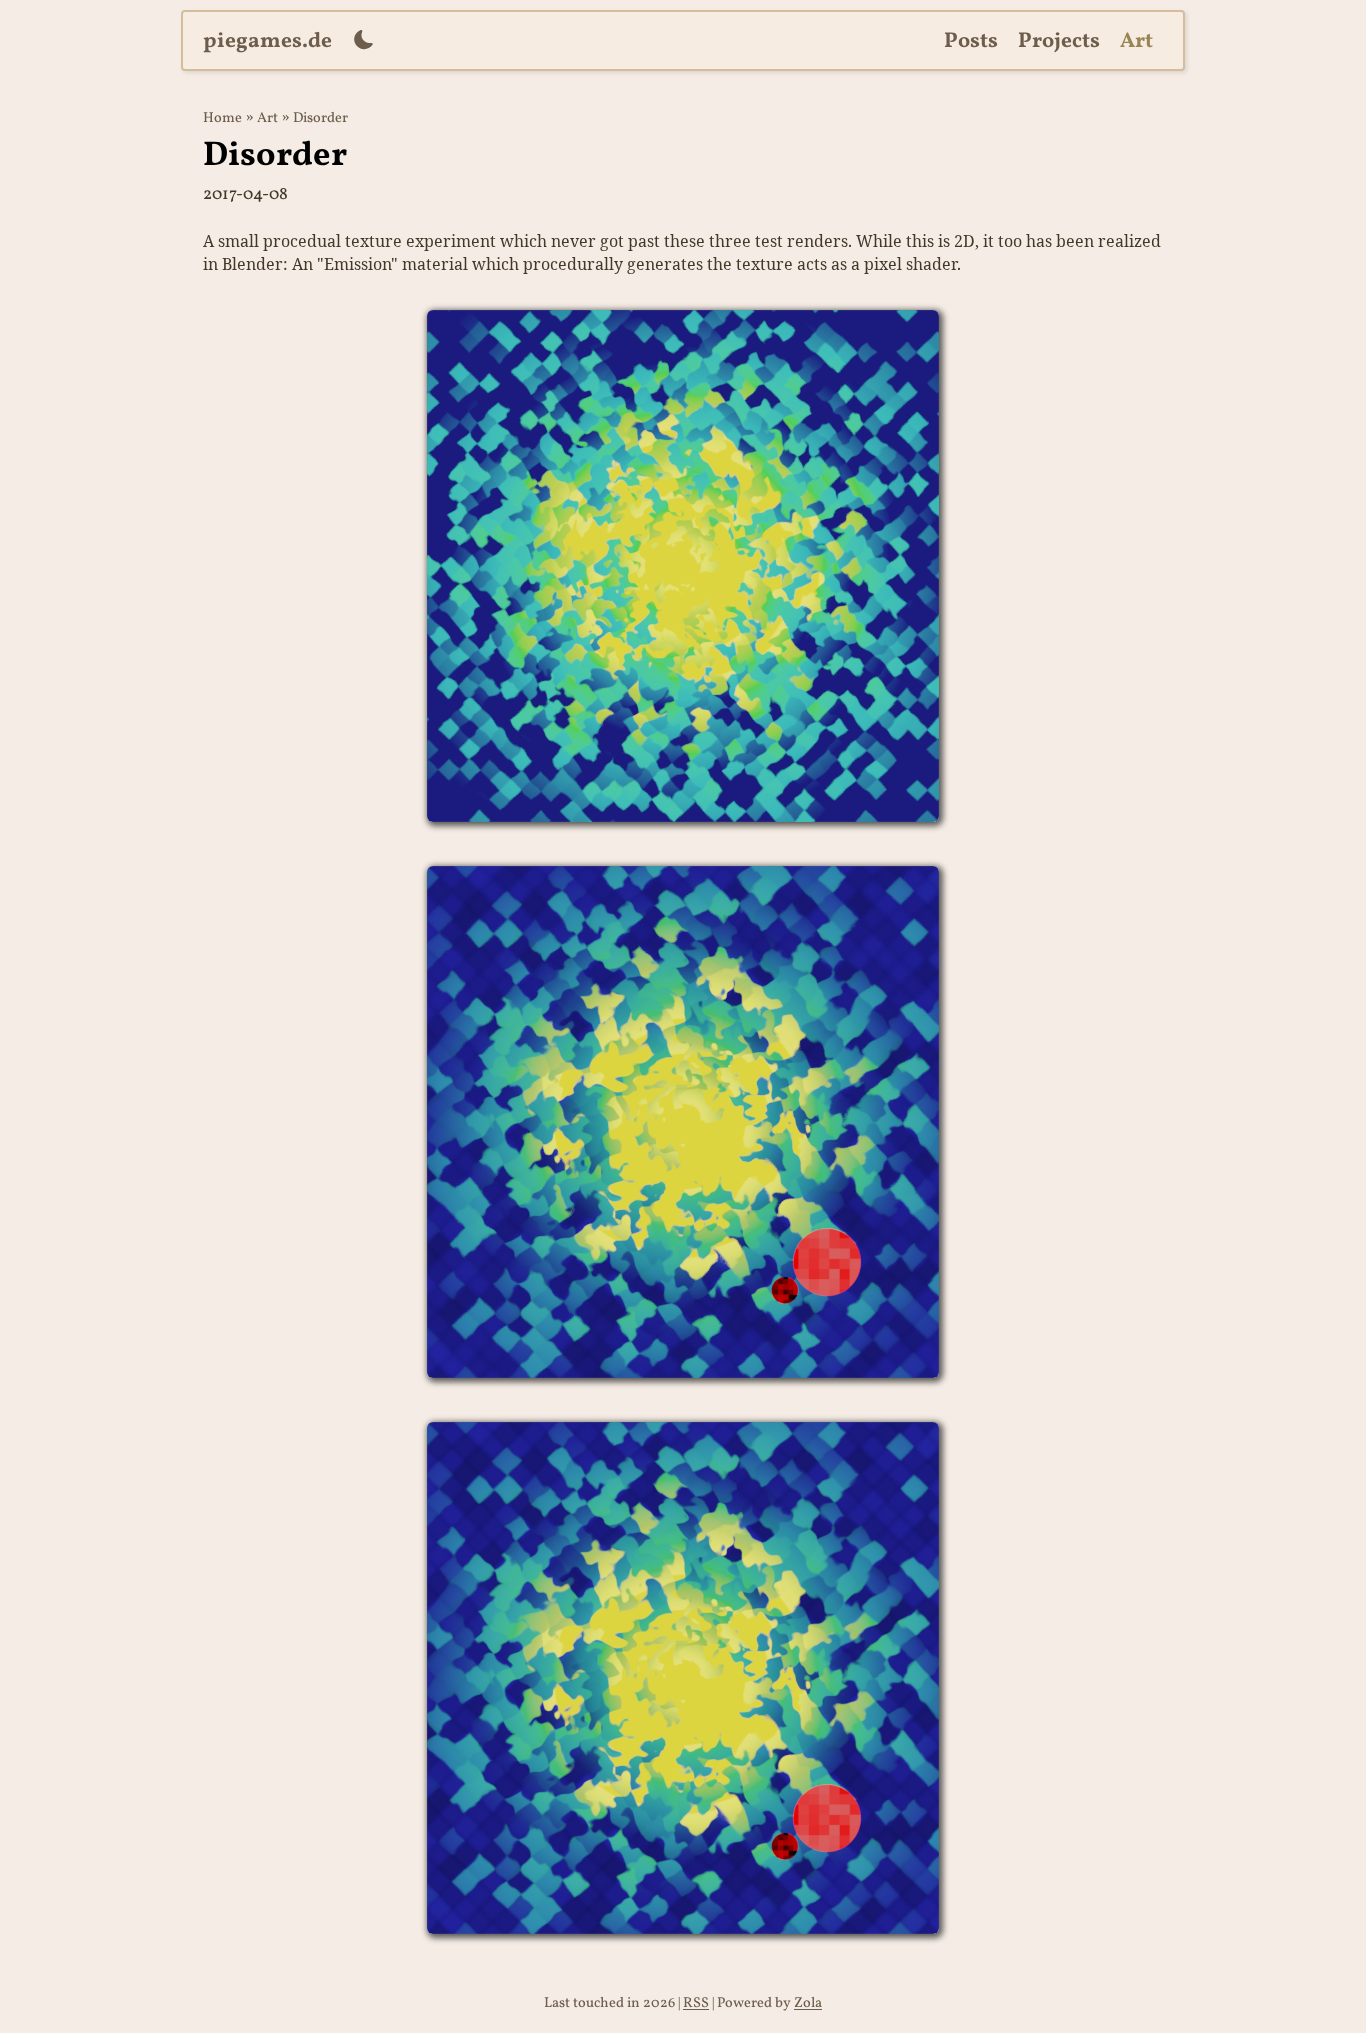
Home (222, 118)
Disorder (320, 118)
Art (1136, 41)
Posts (971, 41)
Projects (1059, 41)
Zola (808, 2003)
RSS (696, 2003)
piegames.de (267, 41)
